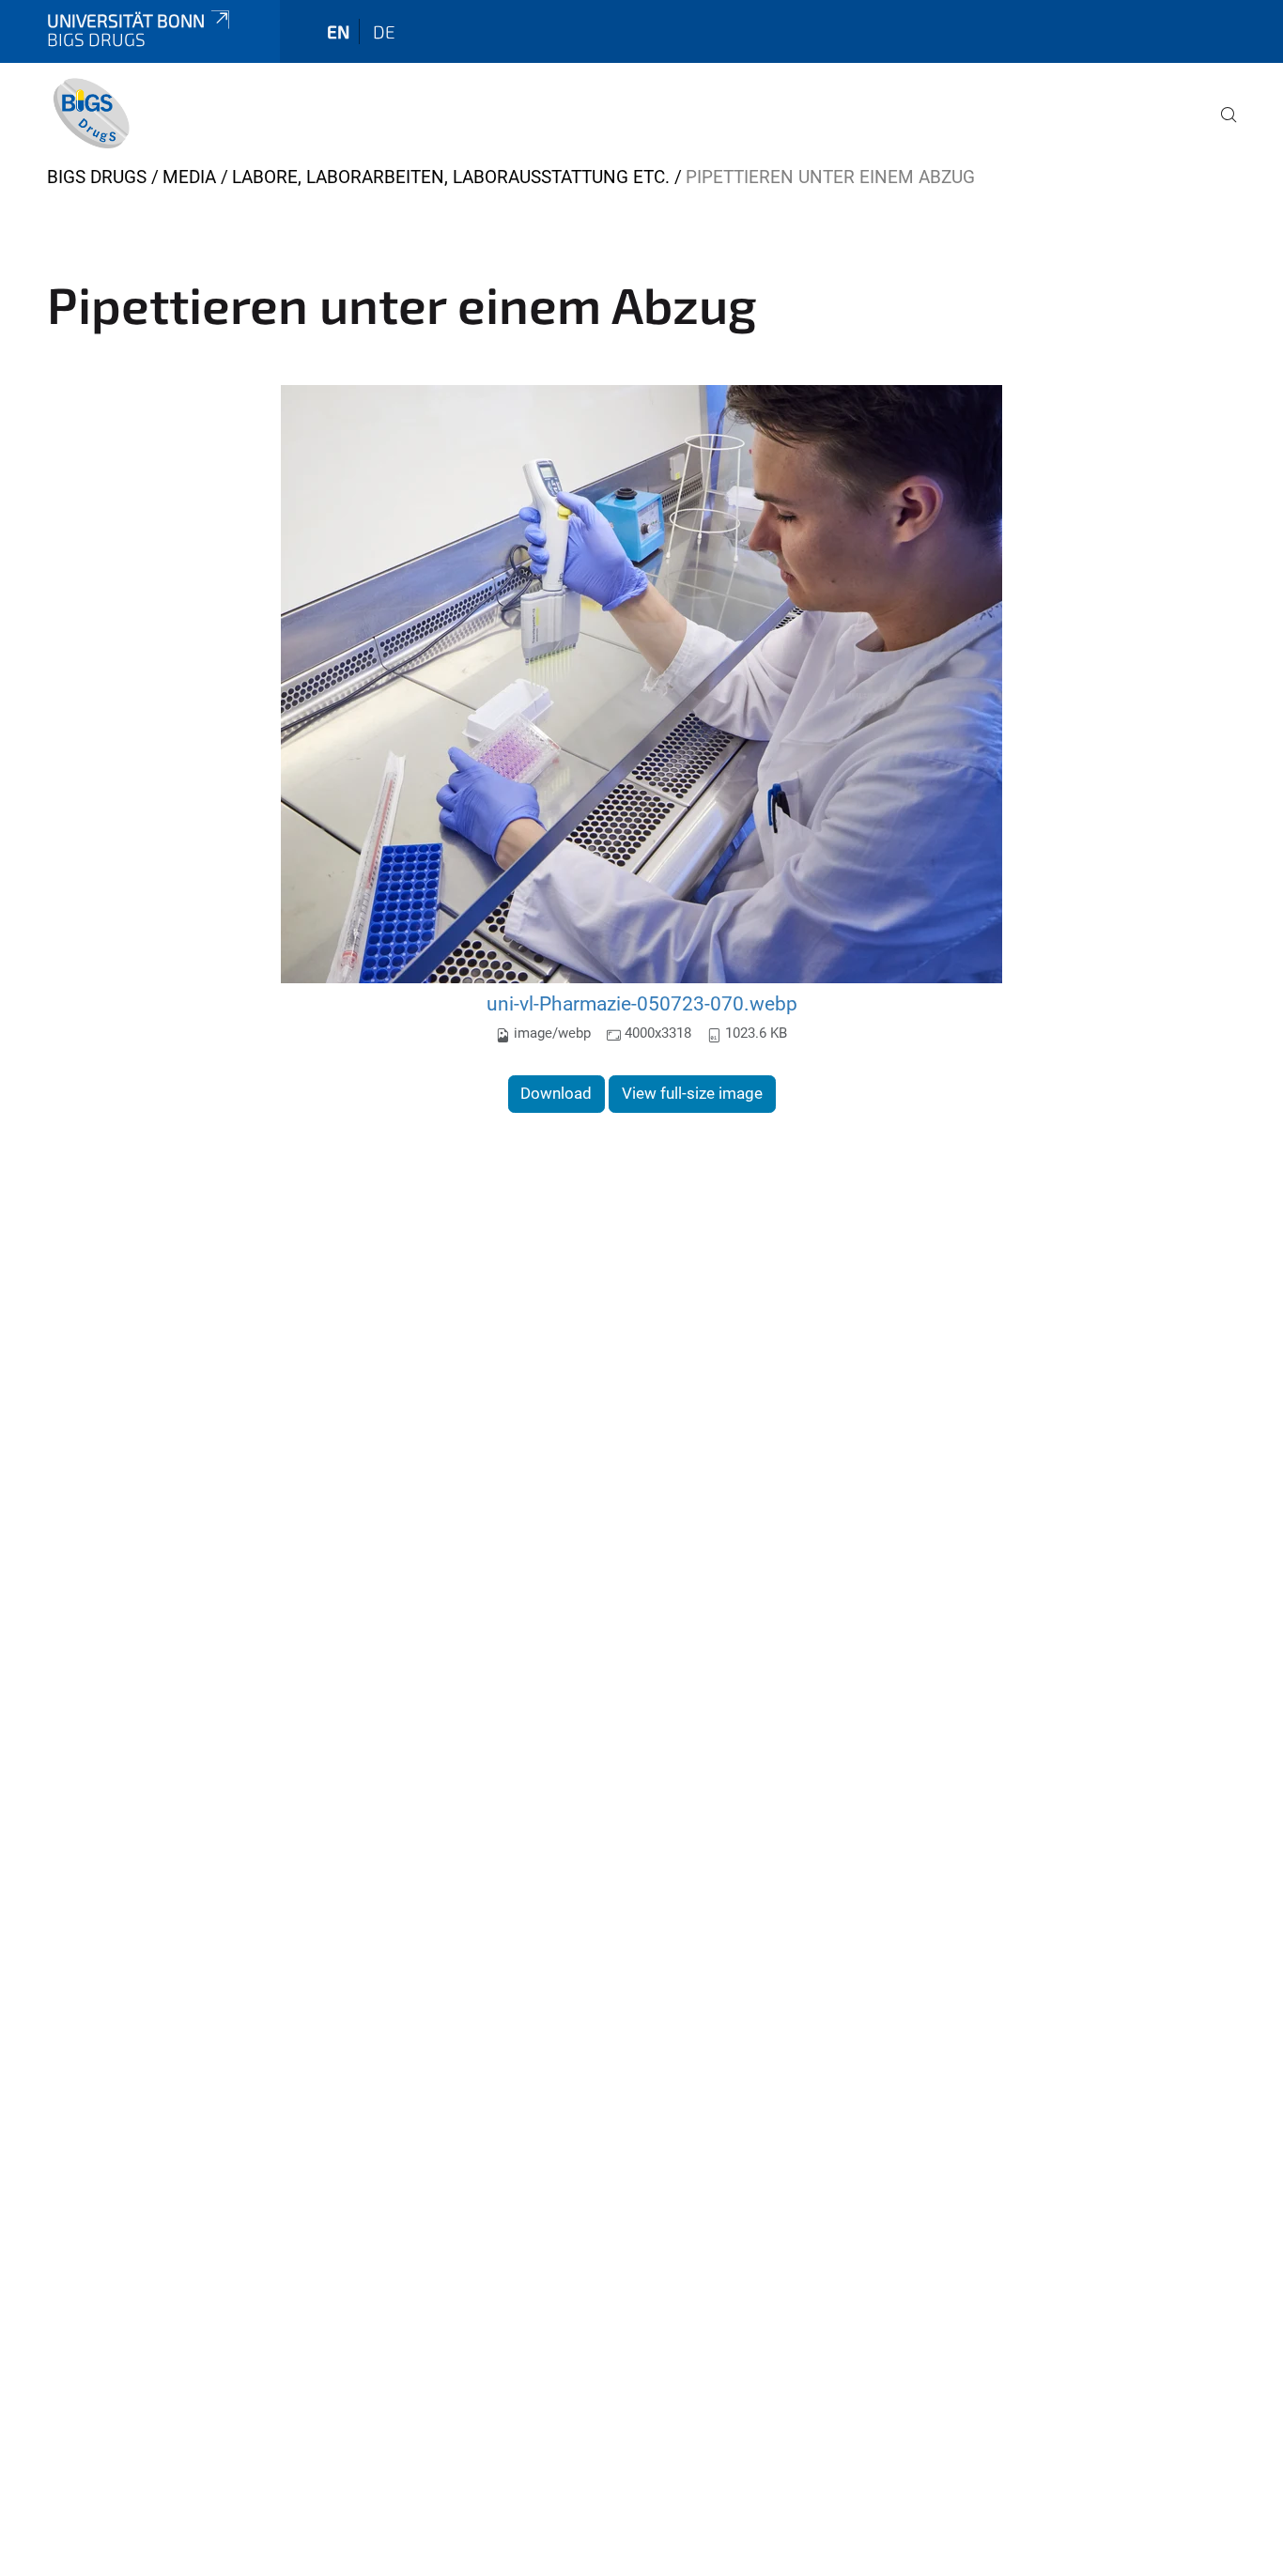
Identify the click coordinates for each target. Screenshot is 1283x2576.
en (338, 31)
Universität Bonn (126, 20)
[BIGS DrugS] (91, 113)
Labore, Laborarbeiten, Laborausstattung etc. (451, 177)
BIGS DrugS (97, 177)
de (384, 31)
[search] (1221, 128)
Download (556, 1093)
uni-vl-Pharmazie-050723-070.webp (642, 1003)
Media (189, 177)
